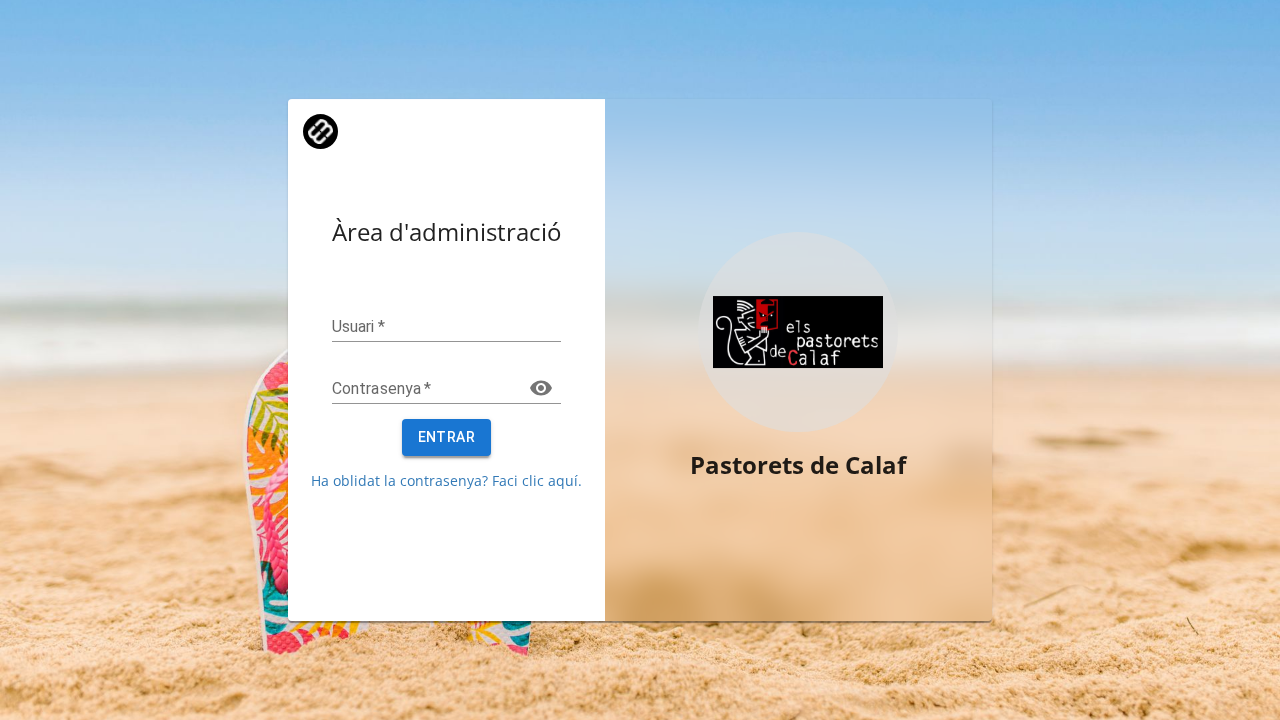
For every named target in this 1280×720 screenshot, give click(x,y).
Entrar (446, 437)
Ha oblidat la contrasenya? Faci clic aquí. (446, 480)
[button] (320, 129)
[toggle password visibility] (541, 388)
